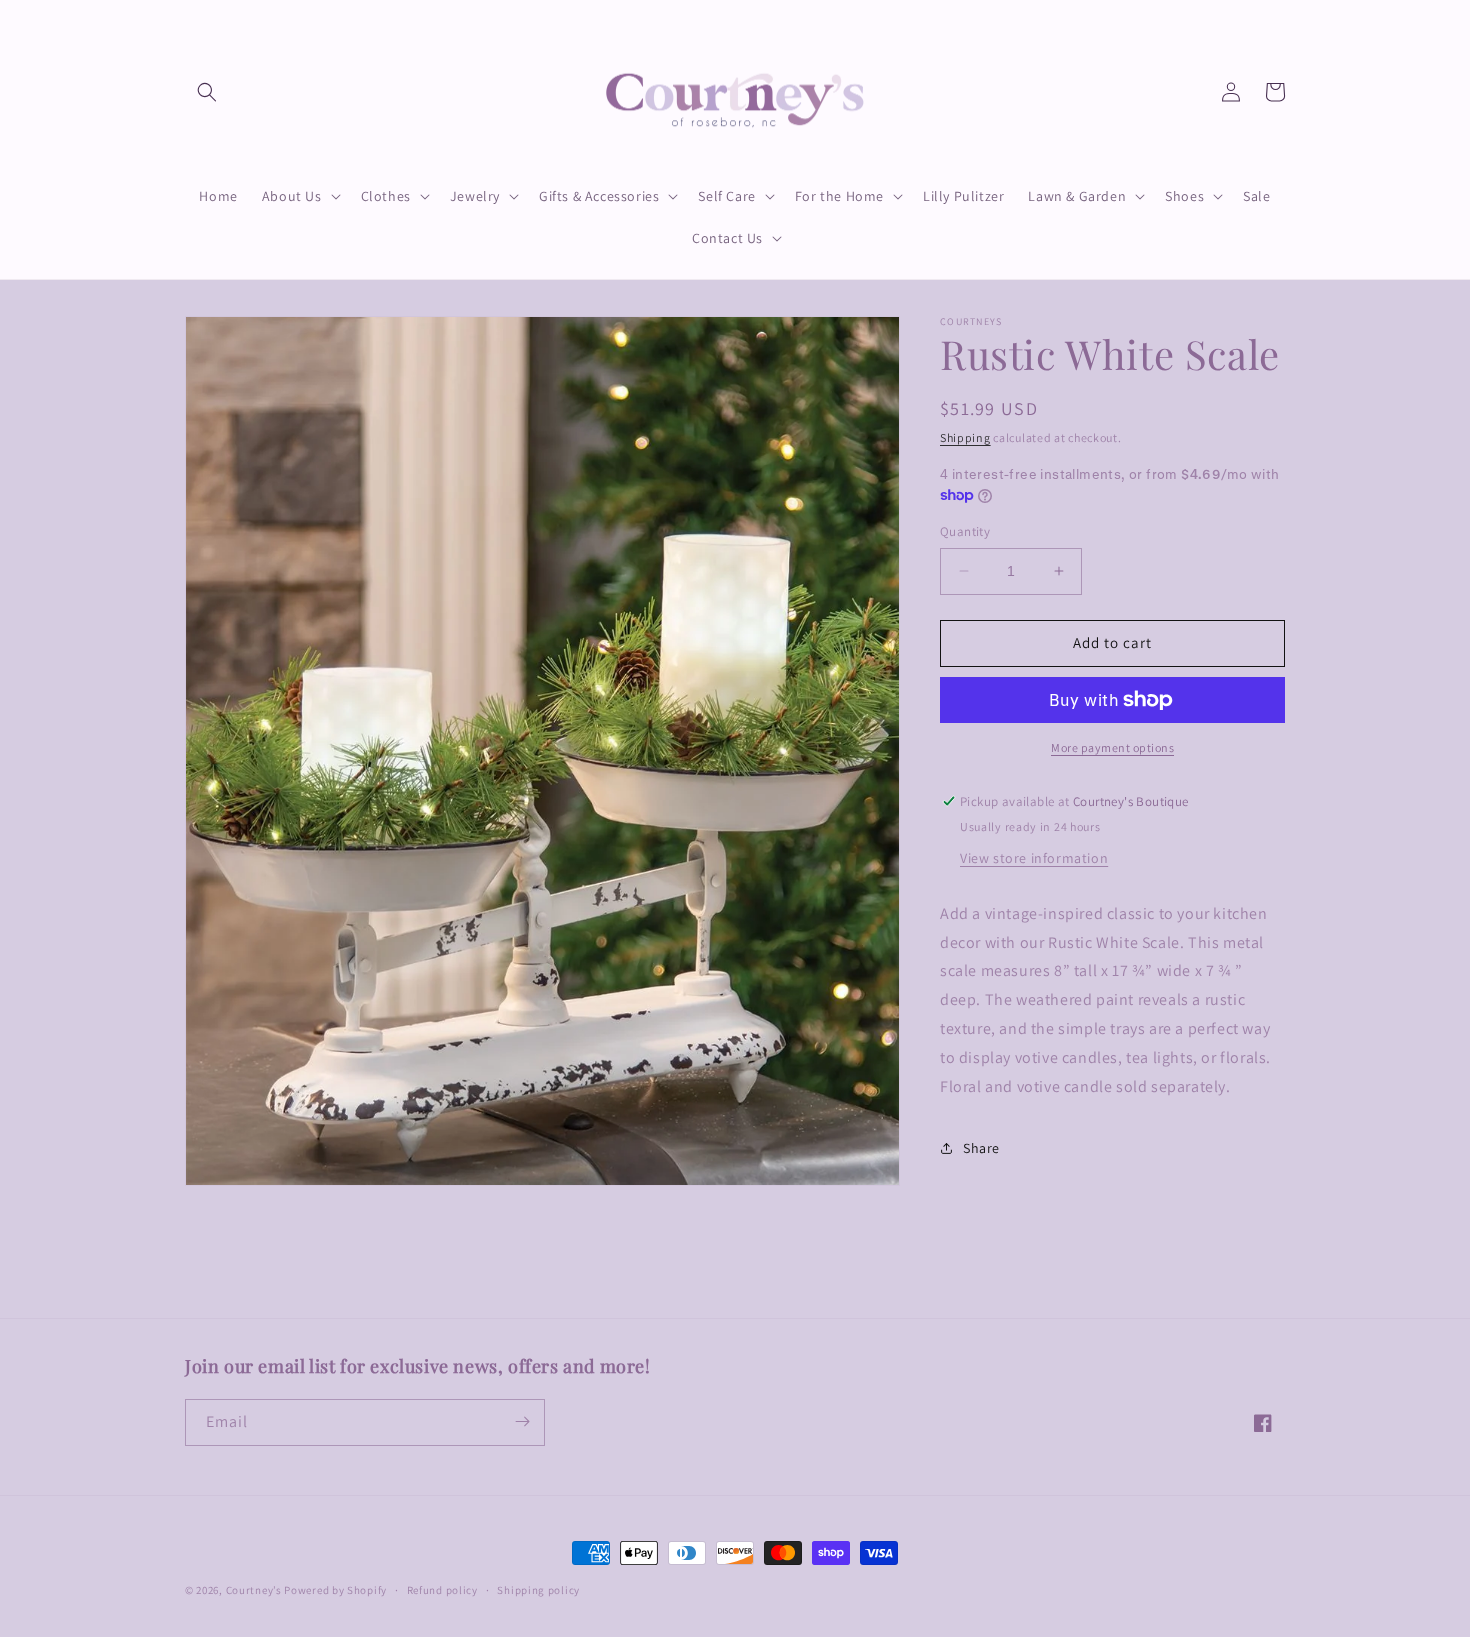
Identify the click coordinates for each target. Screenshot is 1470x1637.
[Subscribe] (522, 1421)
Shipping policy (538, 1590)
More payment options (1112, 747)
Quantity (965, 531)
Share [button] (981, 1148)
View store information (1034, 858)
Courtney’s (255, 1590)
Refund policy (442, 1590)
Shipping (965, 437)
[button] (207, 92)
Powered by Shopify (335, 1590)
